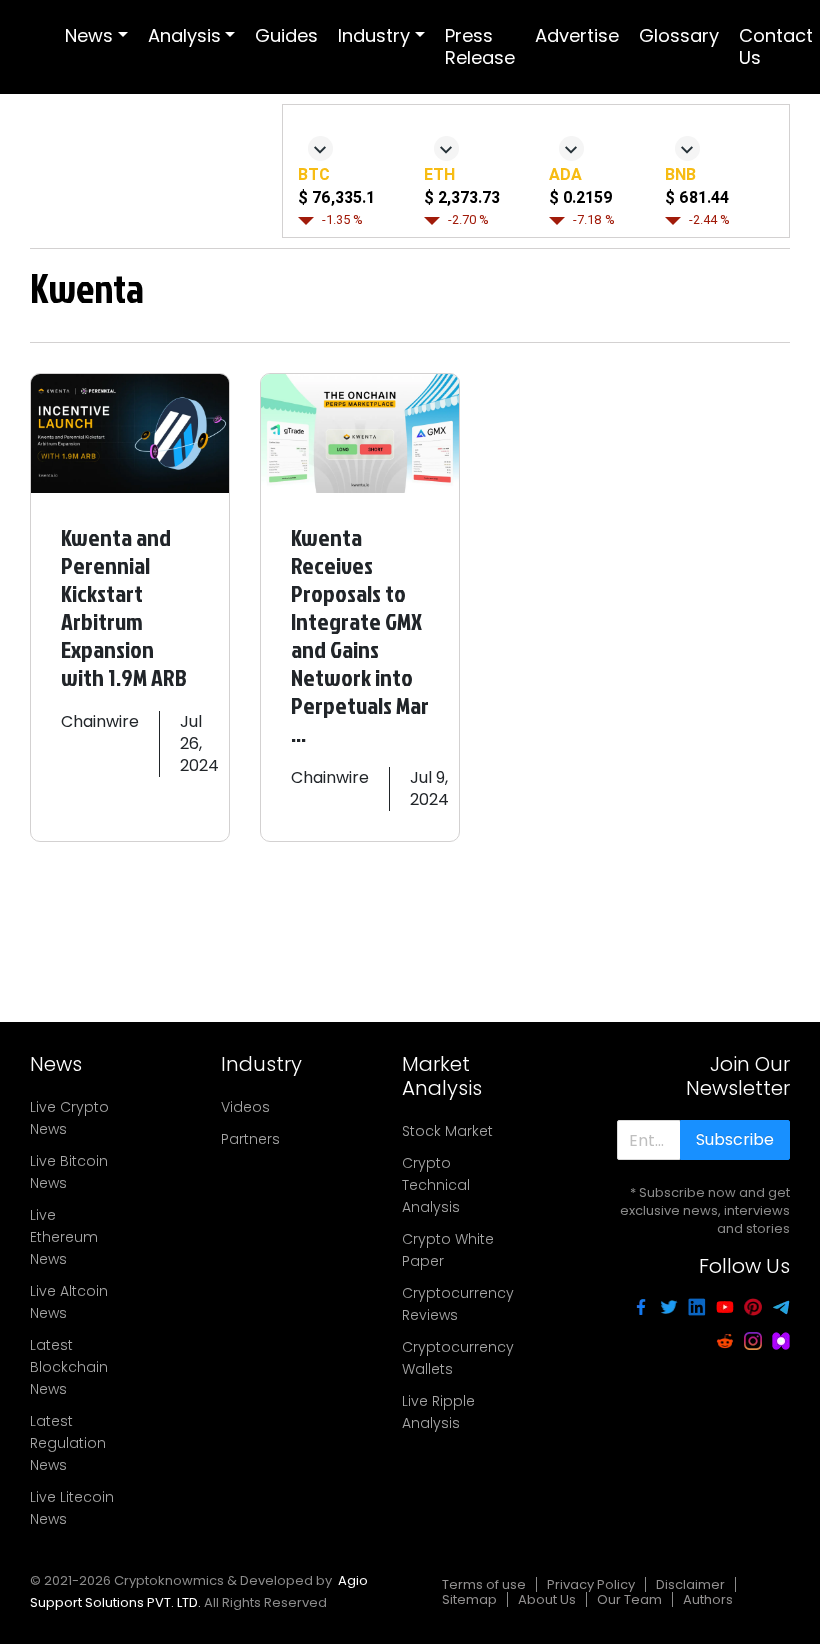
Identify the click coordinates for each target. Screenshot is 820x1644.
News (89, 35)
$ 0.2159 (580, 197)
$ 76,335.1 (336, 197)
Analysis (184, 35)
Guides (286, 35)
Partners (250, 1139)
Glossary (679, 35)
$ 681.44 (697, 197)
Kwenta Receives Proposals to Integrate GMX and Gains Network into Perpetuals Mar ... (360, 635)
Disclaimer (690, 1584)
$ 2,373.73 (462, 197)
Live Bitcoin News (69, 1172)
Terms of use (484, 1584)
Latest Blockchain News (69, 1367)
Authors (708, 1599)
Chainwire (100, 721)
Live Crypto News (69, 1118)
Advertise (577, 35)
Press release (480, 46)
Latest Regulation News (68, 1443)
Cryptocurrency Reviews (458, 1304)
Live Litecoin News (72, 1508)
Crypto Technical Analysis (436, 1185)
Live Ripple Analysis (438, 1412)
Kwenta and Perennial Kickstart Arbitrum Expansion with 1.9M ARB (124, 607)
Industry (374, 35)
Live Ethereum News (64, 1237)
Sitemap (469, 1599)
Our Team (629, 1599)
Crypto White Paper (448, 1250)
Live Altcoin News (69, 1302)
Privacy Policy (591, 1584)
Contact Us (776, 46)
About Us (547, 1599)
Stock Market (447, 1131)
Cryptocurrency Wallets (458, 1358)
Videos (245, 1107)
